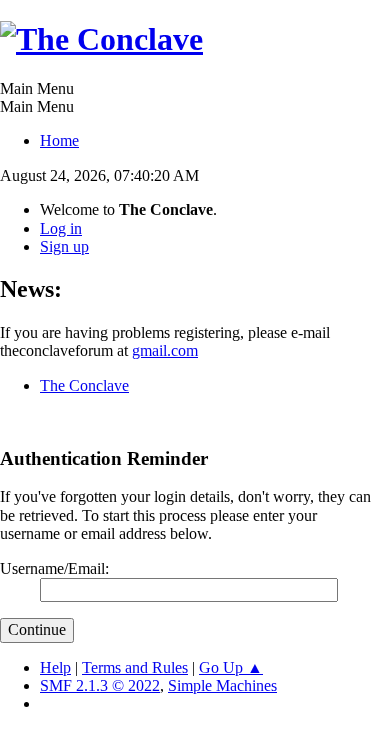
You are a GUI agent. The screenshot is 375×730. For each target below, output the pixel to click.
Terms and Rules (135, 667)
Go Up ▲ (231, 667)
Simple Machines (222, 685)
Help (55, 667)
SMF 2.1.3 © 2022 (100, 685)
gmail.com (165, 350)
